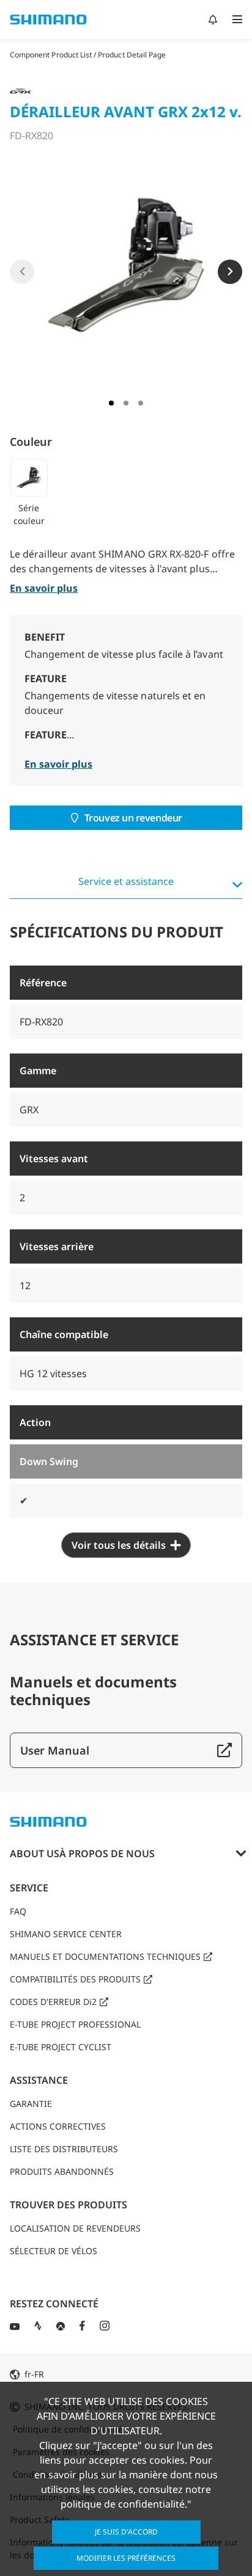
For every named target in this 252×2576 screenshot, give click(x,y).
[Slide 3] (141, 403)
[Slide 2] (126, 403)
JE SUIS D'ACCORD (126, 2532)
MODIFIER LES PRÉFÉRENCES (126, 2558)
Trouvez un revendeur (133, 818)
